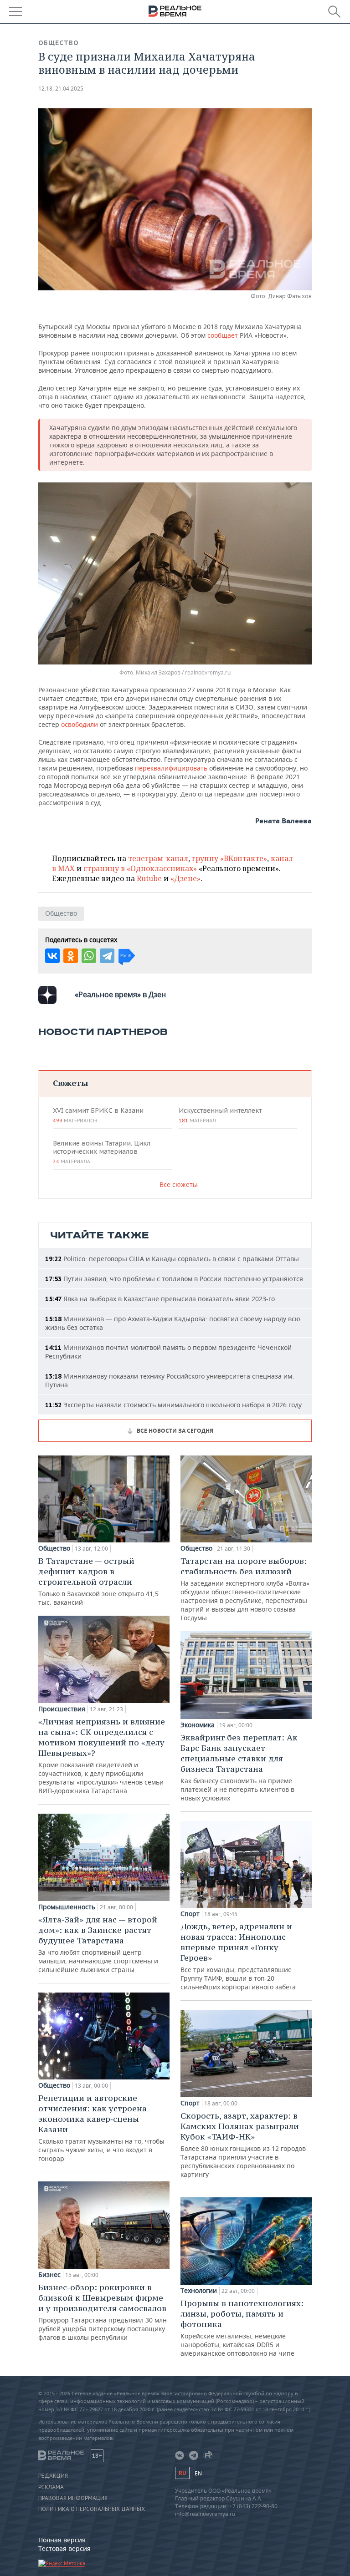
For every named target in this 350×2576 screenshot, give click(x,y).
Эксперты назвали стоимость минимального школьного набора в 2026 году (173, 1405)
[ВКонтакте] (52, 956)
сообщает (224, 335)
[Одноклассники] (71, 956)
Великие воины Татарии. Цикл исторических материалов (102, 1152)
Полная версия (62, 2540)
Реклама (51, 2487)
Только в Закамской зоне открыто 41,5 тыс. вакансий (98, 1581)
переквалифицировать (172, 768)
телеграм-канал (158, 858)
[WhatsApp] (89, 956)
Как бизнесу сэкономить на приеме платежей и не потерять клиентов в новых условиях (239, 1767)
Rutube (149, 878)
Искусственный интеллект (220, 1115)
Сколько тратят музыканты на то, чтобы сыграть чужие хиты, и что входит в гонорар (101, 2128)
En (198, 2473)
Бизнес (49, 2275)
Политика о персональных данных (92, 2509)
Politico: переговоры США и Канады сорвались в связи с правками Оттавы (172, 1259)
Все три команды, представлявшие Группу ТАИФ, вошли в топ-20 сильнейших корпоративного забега (238, 1956)
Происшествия (62, 1709)
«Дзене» (185, 878)
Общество (59, 43)
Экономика (198, 1725)
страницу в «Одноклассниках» (140, 868)
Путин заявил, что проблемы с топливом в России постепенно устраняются (174, 1279)
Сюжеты (70, 1083)
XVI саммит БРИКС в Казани (98, 1115)
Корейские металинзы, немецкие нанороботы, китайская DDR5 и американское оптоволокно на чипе (242, 2328)
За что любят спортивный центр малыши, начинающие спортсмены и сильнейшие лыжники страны (98, 1944)
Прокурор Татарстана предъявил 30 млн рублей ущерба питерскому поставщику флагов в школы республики (103, 2312)
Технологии (199, 2291)
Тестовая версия (64, 2548)
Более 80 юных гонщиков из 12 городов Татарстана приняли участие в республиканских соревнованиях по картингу (243, 2145)
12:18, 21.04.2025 (61, 89)
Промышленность (67, 1907)
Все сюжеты (179, 1184)
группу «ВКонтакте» (229, 858)
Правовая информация (73, 2498)
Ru (182, 2473)
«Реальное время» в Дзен (120, 994)
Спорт (190, 1914)
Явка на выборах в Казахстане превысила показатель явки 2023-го (160, 1299)
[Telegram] (107, 956)
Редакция (53, 2476)
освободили (80, 724)
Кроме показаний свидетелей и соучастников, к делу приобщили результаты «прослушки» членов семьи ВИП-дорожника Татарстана (102, 1756)
